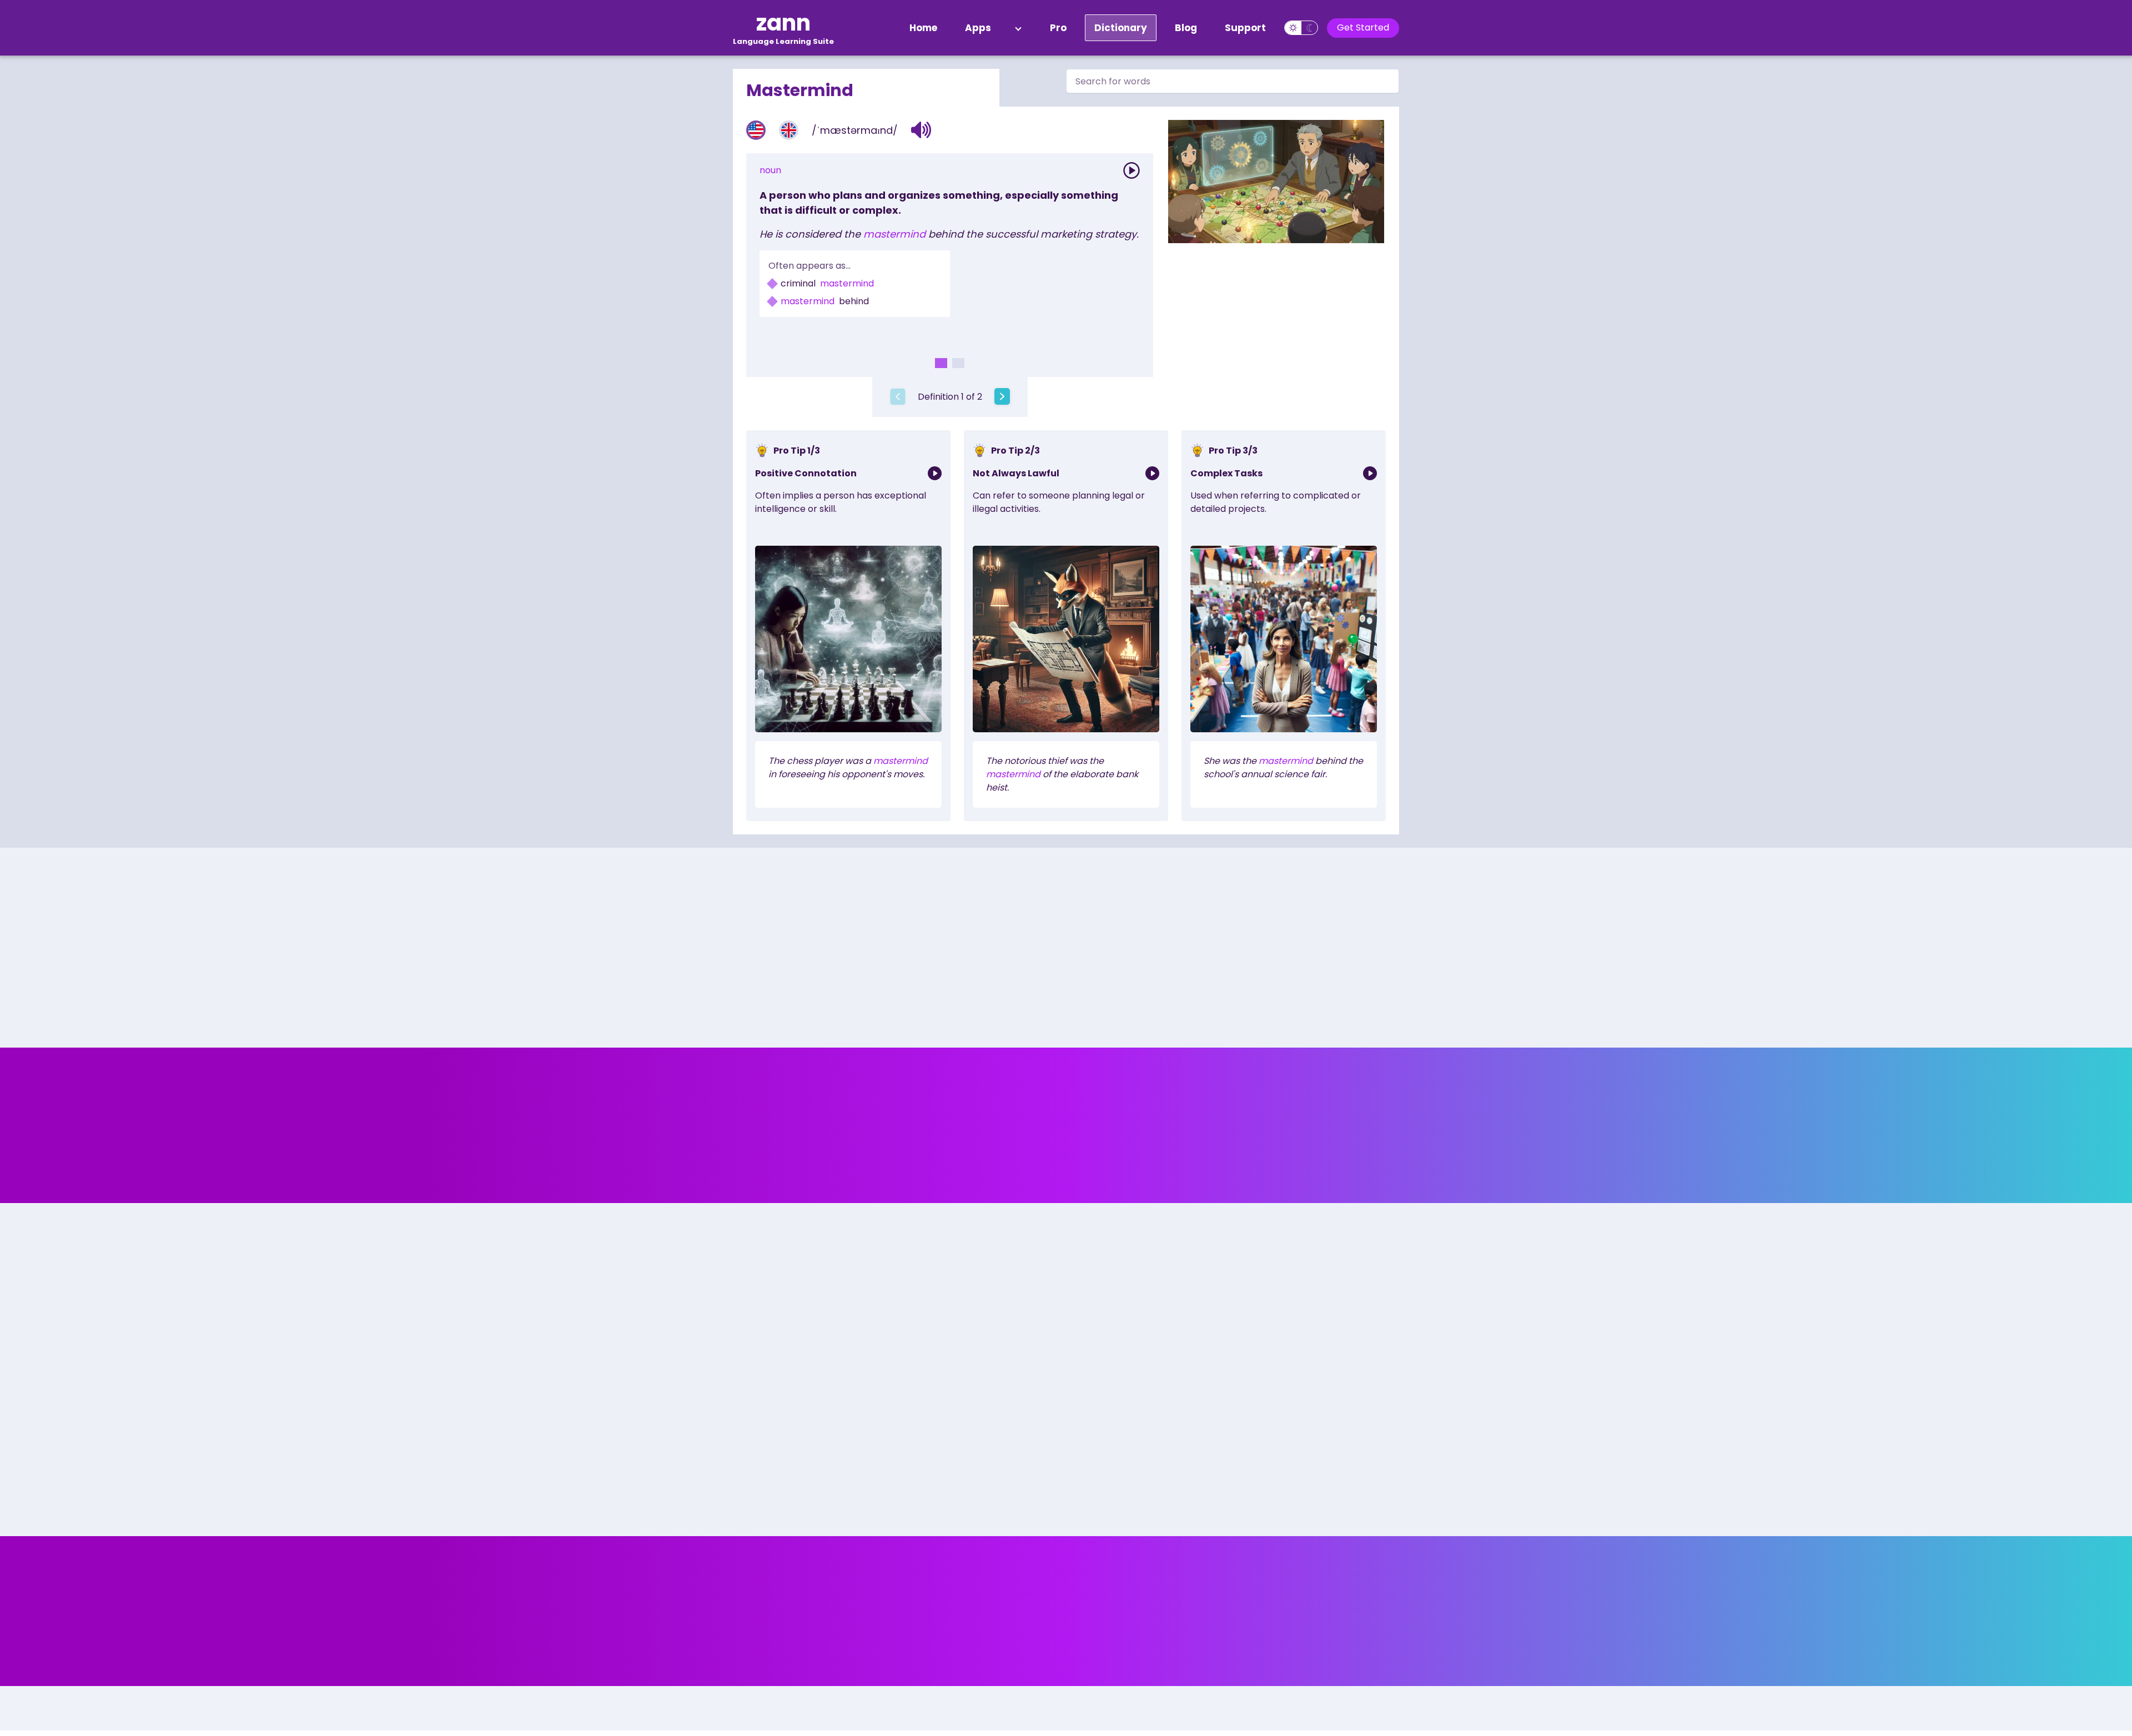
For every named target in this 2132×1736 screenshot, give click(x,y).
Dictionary (1121, 28)
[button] (921, 130)
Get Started (1363, 27)
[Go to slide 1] (941, 363)
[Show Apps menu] (1018, 28)
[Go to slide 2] (958, 363)
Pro (1058, 28)
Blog (1186, 28)
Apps (978, 28)
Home (923, 28)
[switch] (1301, 28)
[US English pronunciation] (756, 130)
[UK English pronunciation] (789, 130)
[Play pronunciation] (1132, 170)
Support (1245, 28)
